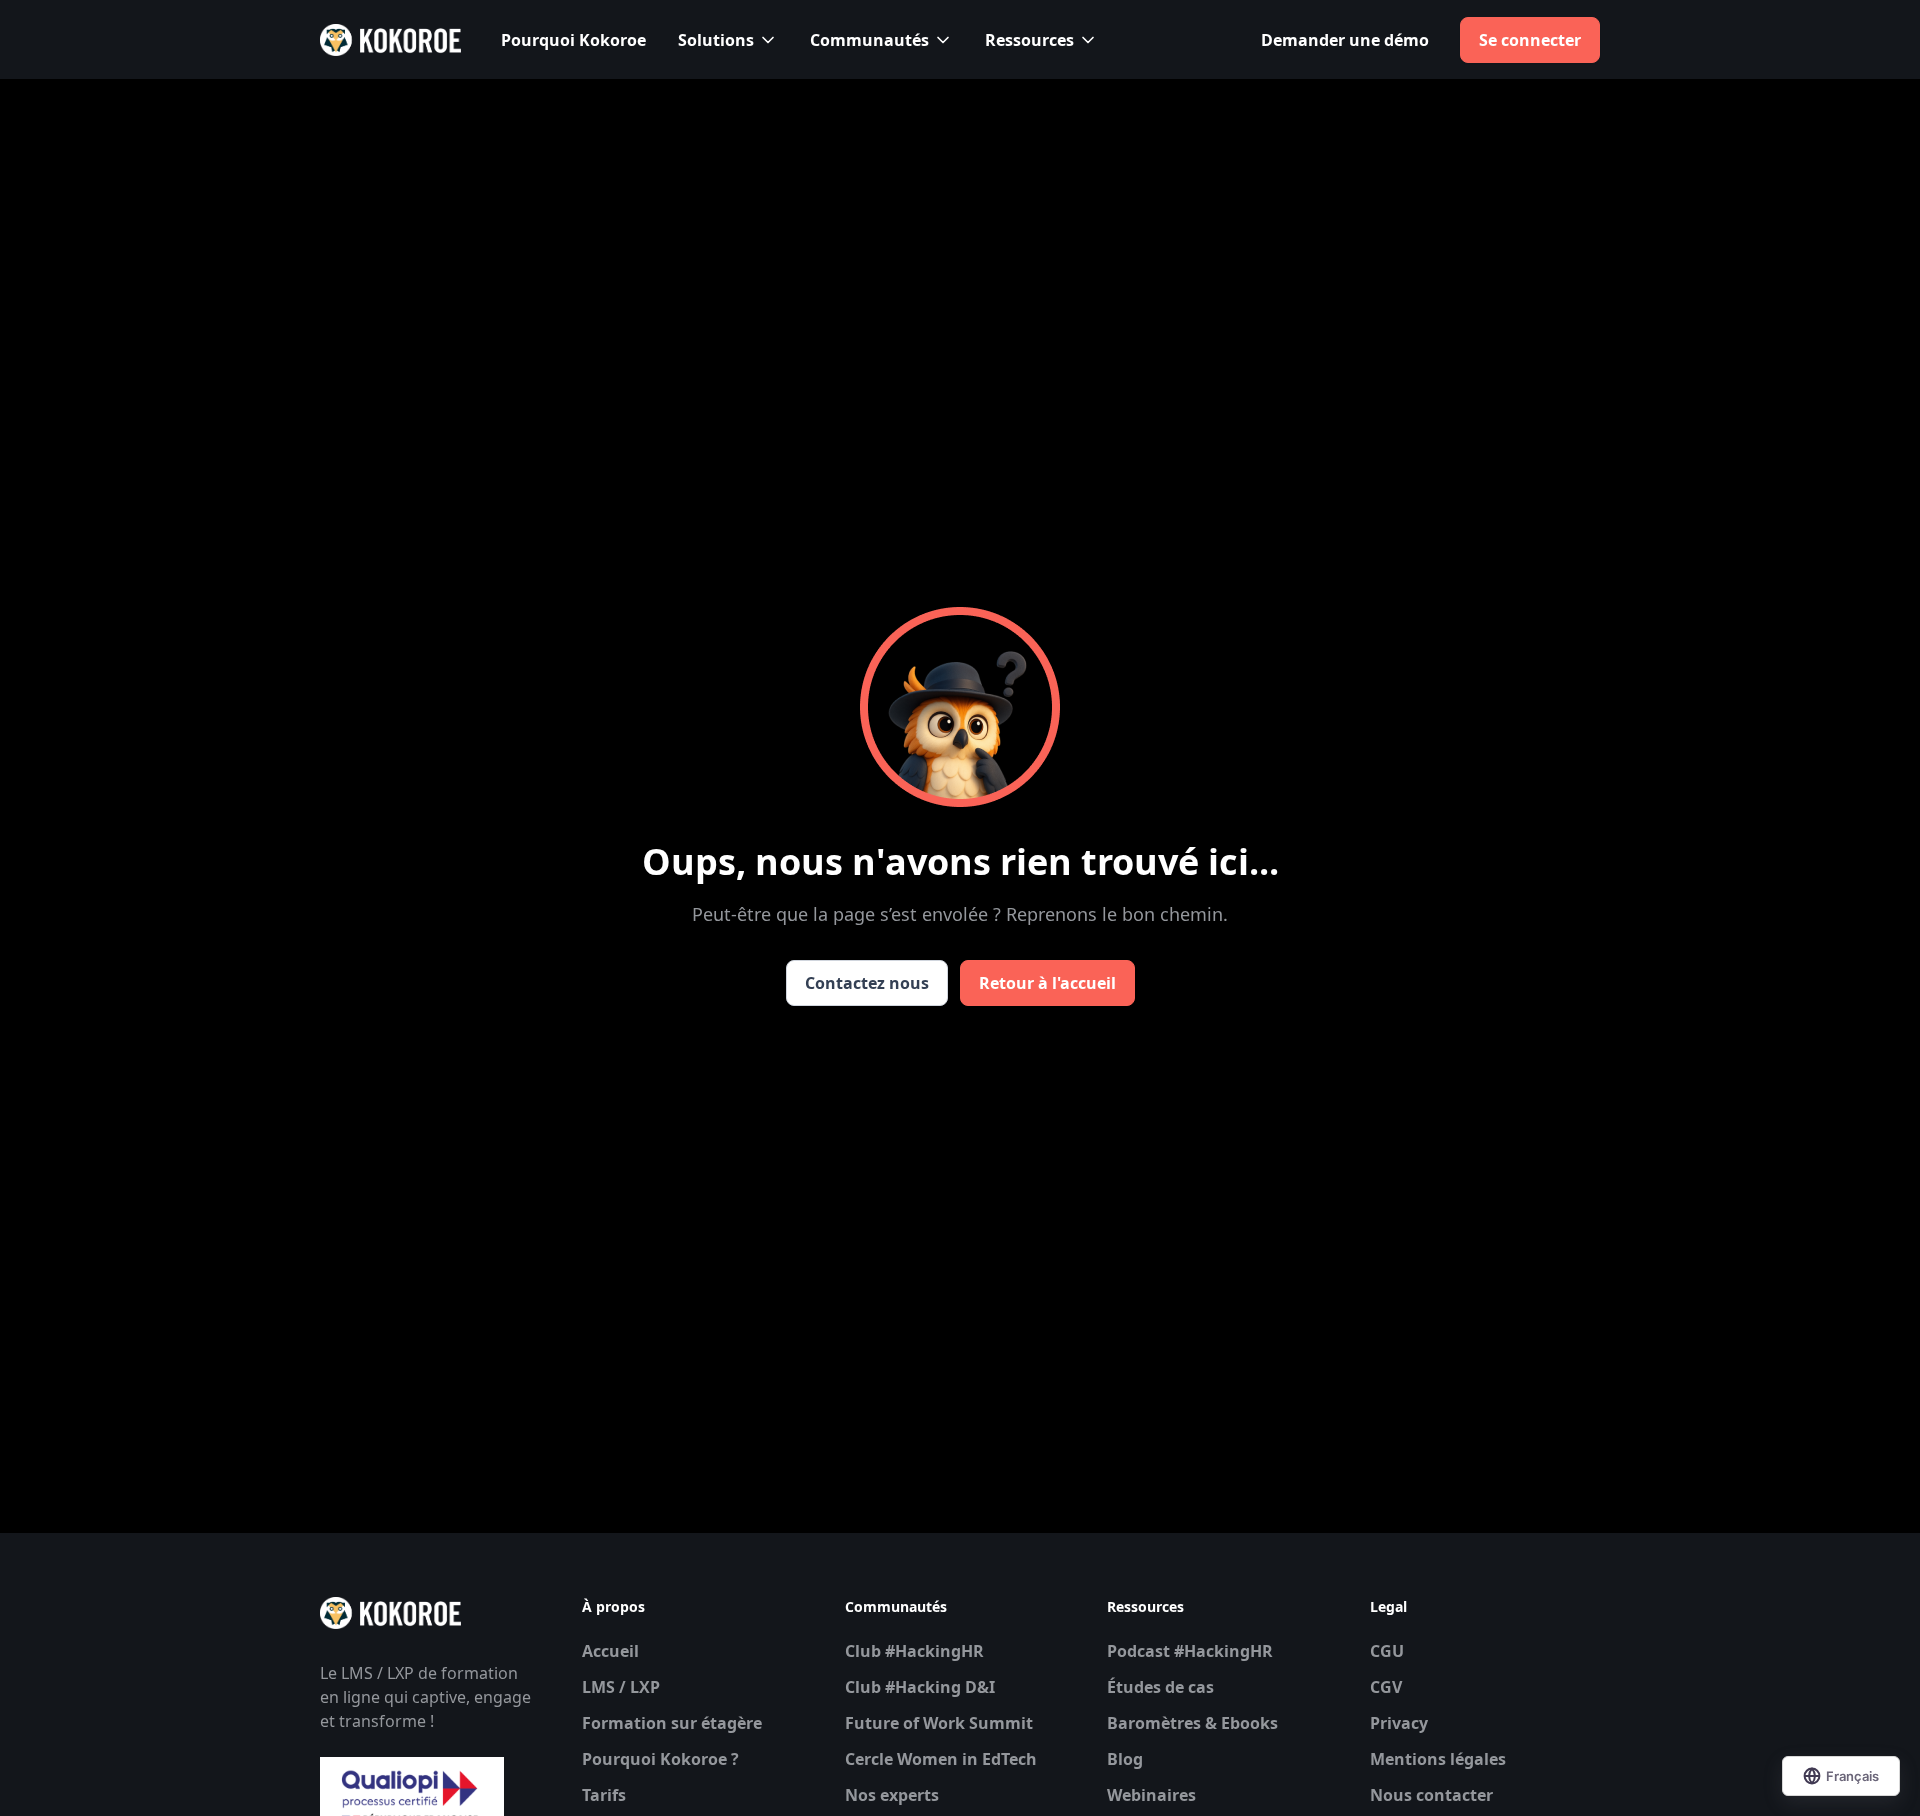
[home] (390, 40)
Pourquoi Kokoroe (573, 40)
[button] (728, 40)
